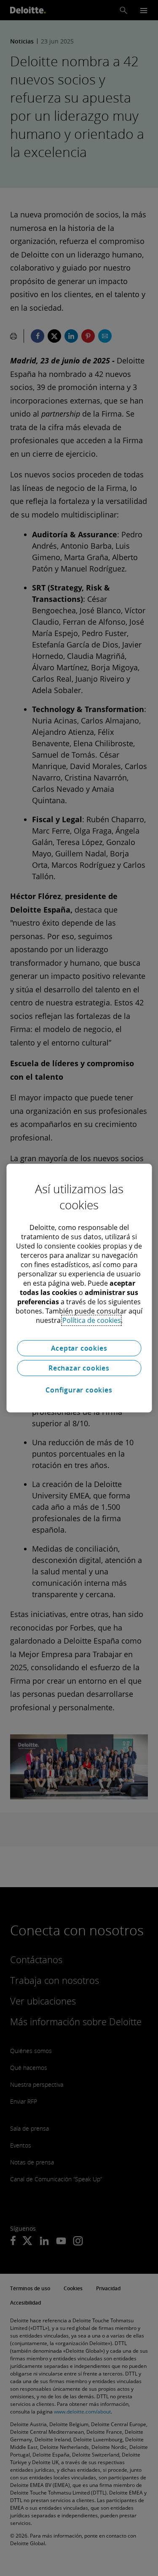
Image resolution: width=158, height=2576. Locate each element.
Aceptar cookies (79, 1348)
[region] (79, 1288)
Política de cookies (92, 1320)
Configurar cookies (79, 1390)
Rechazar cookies (79, 1368)
